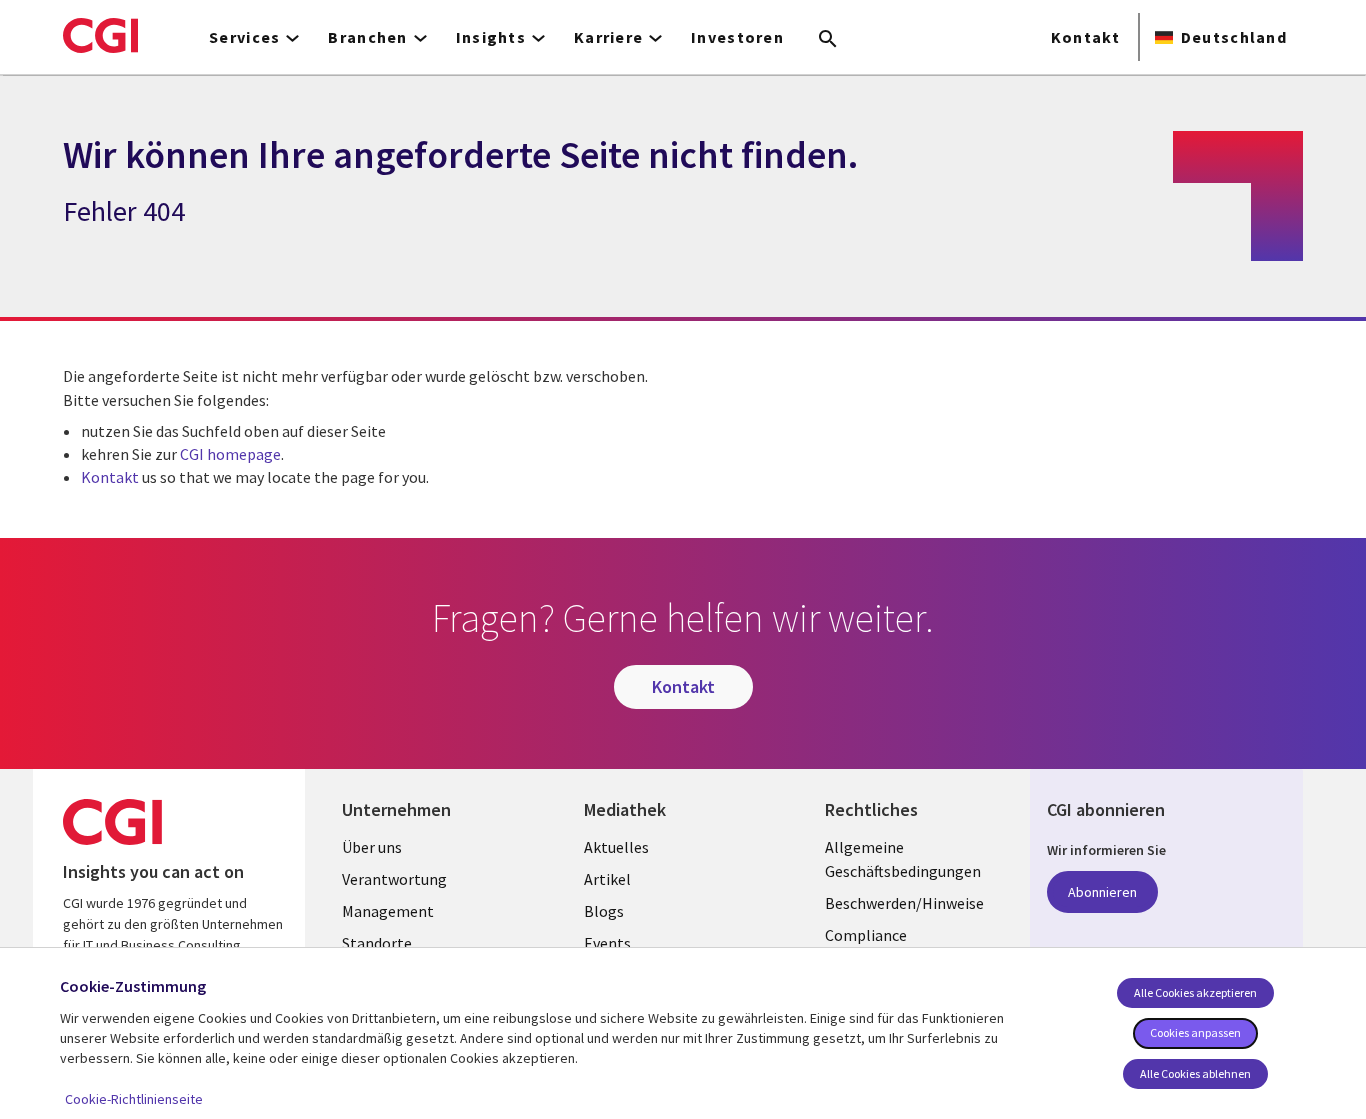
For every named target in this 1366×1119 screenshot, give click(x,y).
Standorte (377, 943)
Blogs (604, 911)
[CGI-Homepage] (100, 35)
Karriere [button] (608, 37)
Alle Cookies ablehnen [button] (1195, 1073)
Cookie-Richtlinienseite (134, 1099)
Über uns (372, 847)
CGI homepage (230, 454)
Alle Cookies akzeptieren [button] (1195, 992)
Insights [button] (491, 37)
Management (388, 911)
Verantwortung (394, 879)
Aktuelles (616, 847)
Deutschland (1234, 37)
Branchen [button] (367, 37)
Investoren (737, 37)
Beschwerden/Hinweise (904, 903)
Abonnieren (1102, 892)
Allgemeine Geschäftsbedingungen (903, 859)
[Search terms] (828, 40)
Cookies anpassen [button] (1195, 1032)
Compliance (866, 935)
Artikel (607, 879)
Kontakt (1085, 37)
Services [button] (244, 37)
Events (607, 943)
